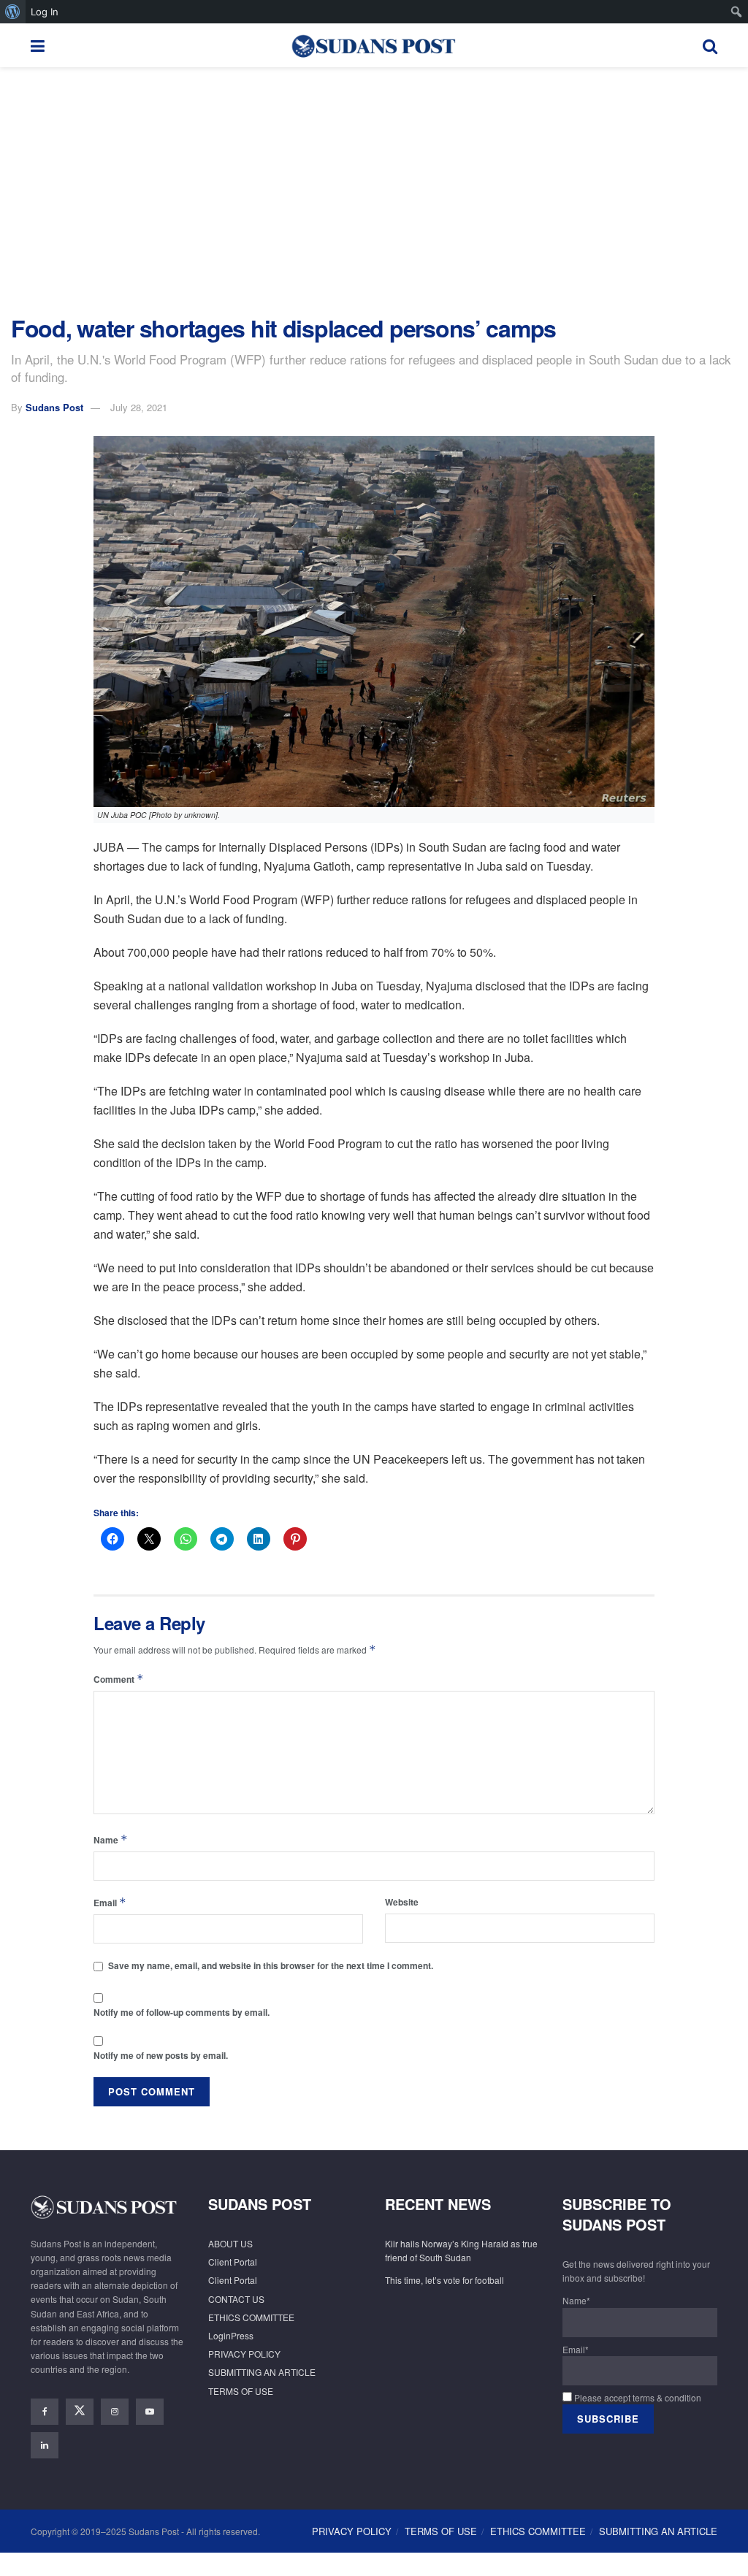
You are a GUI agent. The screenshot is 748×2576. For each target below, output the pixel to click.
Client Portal (233, 2262)
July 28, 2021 (139, 407)
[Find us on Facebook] (45, 2412)
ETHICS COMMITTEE (251, 2317)
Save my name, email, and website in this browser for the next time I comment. (271, 1965)
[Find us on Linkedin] (45, 2445)
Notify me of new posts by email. (161, 2055)
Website (402, 1902)
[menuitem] (13, 12)
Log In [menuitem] (45, 12)
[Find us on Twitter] (80, 2412)
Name (111, 1839)
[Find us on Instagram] (115, 2412)
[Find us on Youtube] (150, 2412)
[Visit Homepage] (373, 45)
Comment (119, 1679)
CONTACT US (236, 2299)
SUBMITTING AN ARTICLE (262, 2372)
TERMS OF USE (241, 2391)
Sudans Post (54, 407)
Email (110, 1902)
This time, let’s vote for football (444, 2280)
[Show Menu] (38, 45)
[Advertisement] (374, 191)
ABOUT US (230, 2243)
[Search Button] (710, 45)
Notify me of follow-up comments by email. (182, 2012)
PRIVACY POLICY (244, 2354)
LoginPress (231, 2335)
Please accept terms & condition (637, 2397)
